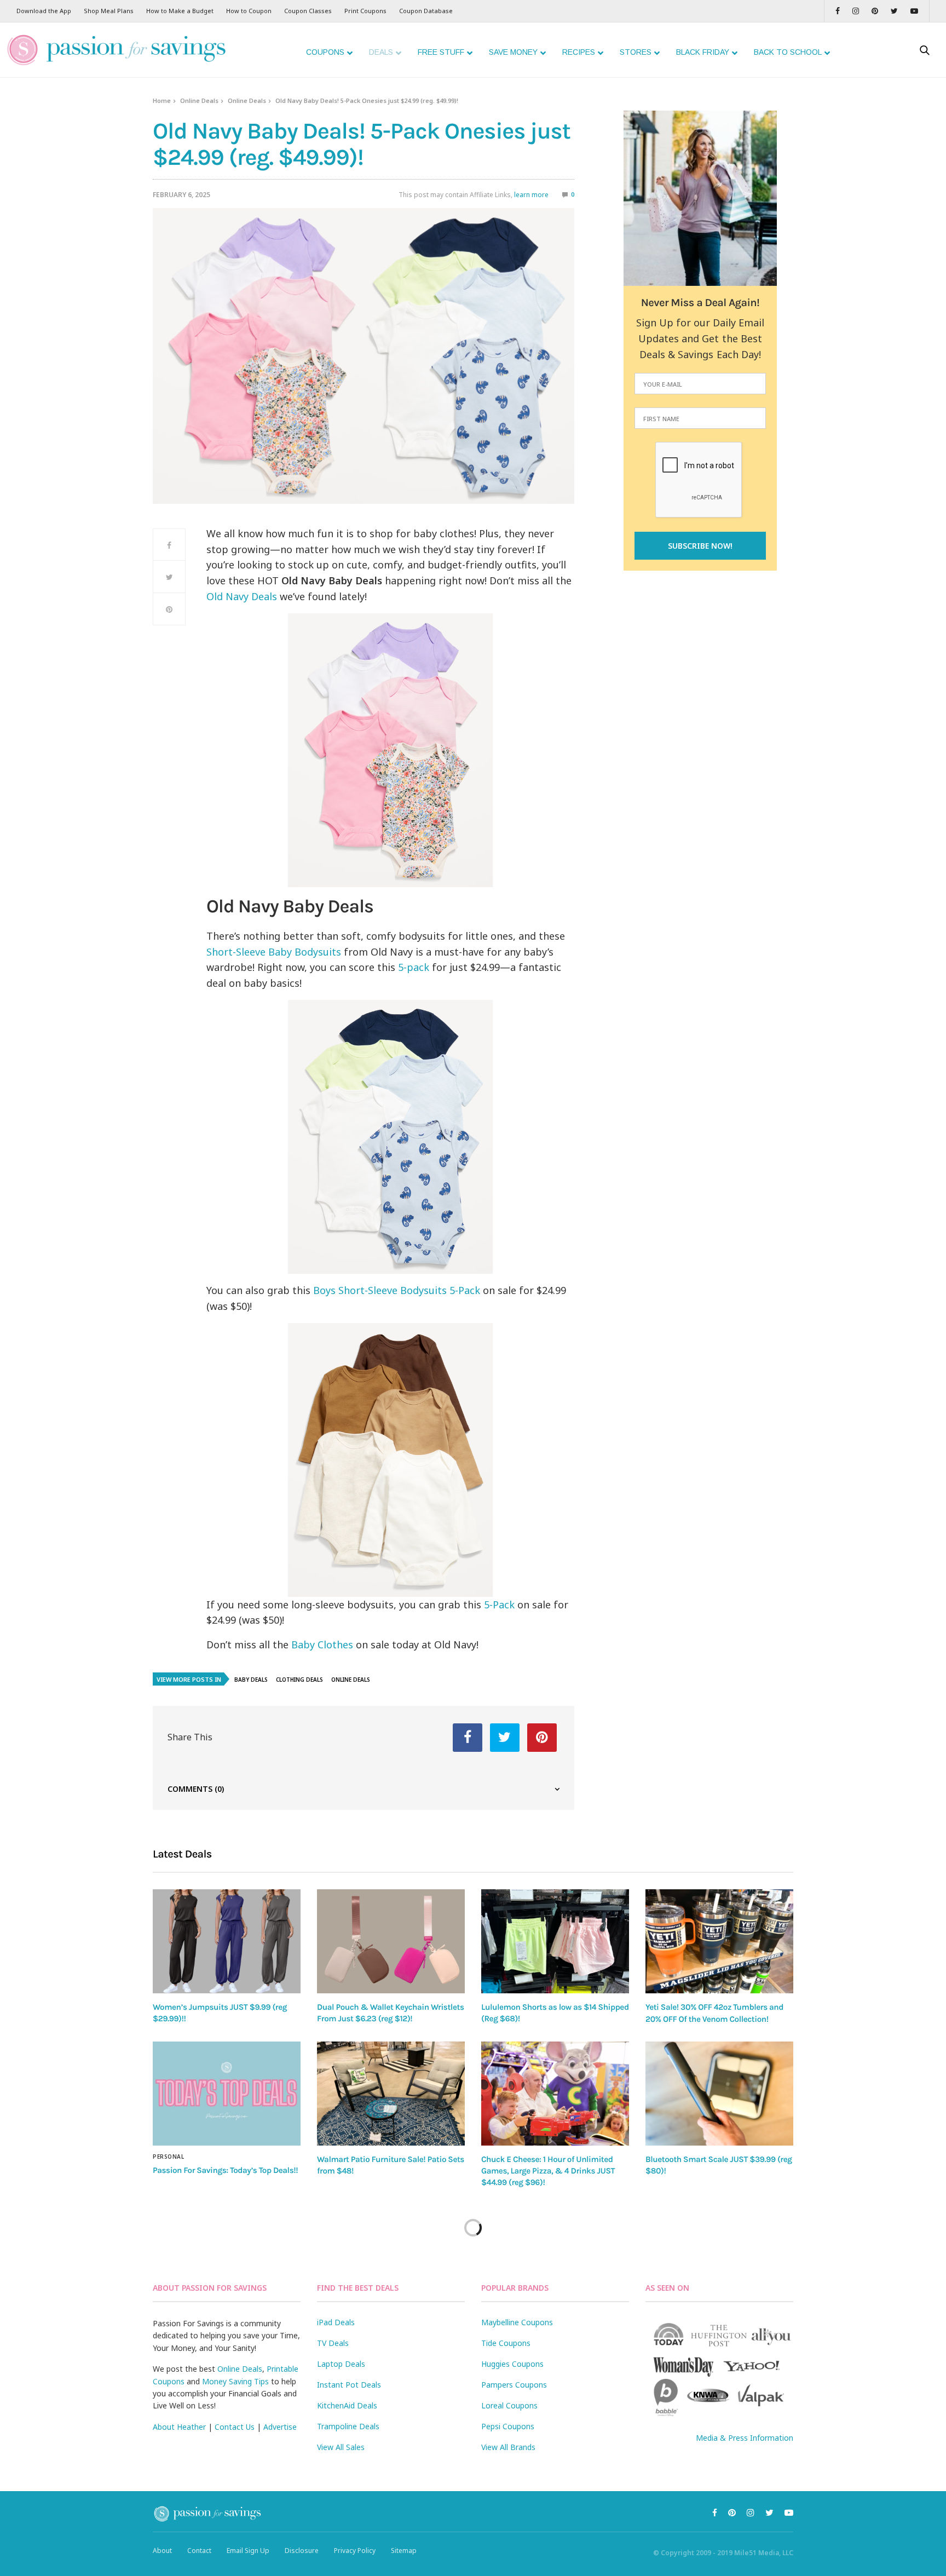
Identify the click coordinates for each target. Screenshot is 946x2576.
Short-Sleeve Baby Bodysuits (274, 952)
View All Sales (341, 2447)
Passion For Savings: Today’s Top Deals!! (225, 2170)
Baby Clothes (322, 1645)
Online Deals (199, 100)
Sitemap (404, 2551)
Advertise (280, 2427)
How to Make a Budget (180, 11)
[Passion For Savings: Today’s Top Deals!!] (227, 2094)
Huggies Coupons (512, 2364)
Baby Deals (251, 1680)
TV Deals (333, 2343)
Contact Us (235, 2427)
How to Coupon (249, 11)
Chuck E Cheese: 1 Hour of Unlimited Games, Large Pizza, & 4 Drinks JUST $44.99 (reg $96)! (548, 2171)
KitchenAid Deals (347, 2405)
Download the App (44, 11)
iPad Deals (336, 2322)
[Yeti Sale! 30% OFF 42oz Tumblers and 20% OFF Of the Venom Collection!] (719, 1941)
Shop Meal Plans (109, 11)
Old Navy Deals (242, 596)
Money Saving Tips (235, 2381)
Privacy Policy (355, 2551)
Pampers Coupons (514, 2385)
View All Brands (508, 2447)
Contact (199, 2551)
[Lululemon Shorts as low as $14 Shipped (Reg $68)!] (555, 1941)
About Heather (179, 2427)
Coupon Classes (308, 11)
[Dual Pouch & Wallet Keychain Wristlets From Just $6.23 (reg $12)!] (391, 1941)
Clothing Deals (299, 1680)
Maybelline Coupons (517, 2322)
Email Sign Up (248, 2551)
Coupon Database (426, 11)
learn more (531, 195)
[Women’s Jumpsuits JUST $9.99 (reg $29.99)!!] (227, 1941)
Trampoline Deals (348, 2426)
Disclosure (302, 2551)
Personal (168, 2157)
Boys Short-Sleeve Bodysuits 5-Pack (397, 1290)
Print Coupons (365, 11)
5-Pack (499, 1605)
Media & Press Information (745, 2438)
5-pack (414, 967)
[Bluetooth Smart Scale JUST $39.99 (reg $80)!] (719, 2094)
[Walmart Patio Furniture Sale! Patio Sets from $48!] (391, 2094)
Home (162, 100)
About (162, 2551)
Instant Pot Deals (349, 2385)
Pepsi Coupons (508, 2426)
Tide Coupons (506, 2343)
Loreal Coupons (509, 2405)
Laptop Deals (341, 2364)
